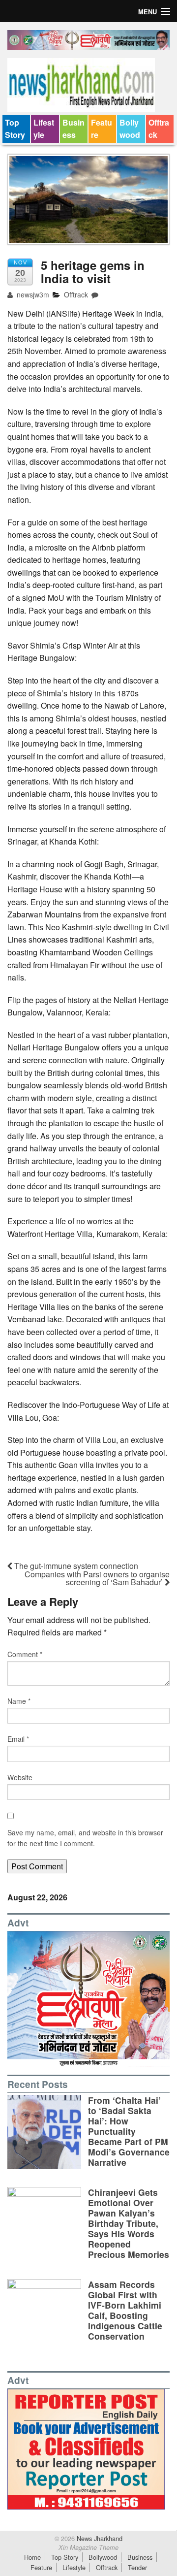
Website (20, 1777)
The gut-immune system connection (75, 1566)
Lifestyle (44, 129)
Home (32, 2557)
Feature (102, 129)
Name (19, 1701)
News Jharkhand (99, 2538)
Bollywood (130, 129)
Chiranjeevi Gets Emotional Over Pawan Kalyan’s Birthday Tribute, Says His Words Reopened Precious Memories (129, 2223)
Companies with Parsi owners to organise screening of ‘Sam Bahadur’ (97, 1578)
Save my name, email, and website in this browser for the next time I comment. (85, 1838)
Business (74, 129)
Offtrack (159, 129)
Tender (137, 2567)
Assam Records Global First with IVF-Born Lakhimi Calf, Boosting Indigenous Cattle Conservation (125, 2310)
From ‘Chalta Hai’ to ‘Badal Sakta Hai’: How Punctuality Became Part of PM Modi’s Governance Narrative (129, 2131)
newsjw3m (32, 294)
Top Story (15, 129)
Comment (25, 1654)
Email (18, 1739)
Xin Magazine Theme (88, 2547)
